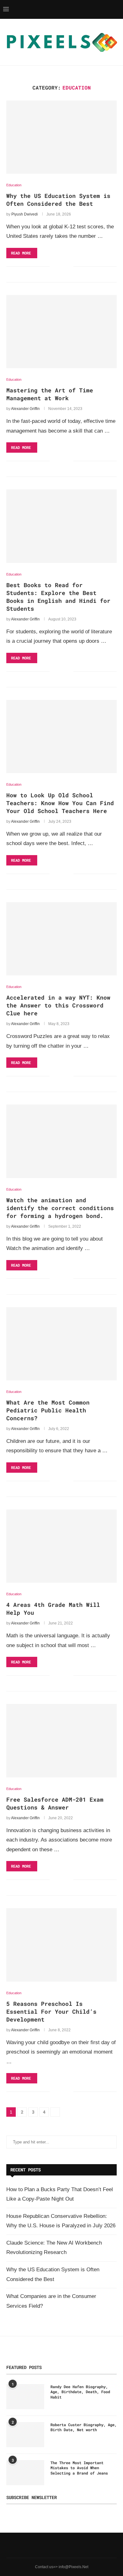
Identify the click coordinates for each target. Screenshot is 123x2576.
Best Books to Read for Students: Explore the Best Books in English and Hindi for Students (58, 597)
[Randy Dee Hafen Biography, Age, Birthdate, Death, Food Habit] (25, 2397)
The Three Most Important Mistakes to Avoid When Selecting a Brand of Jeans (79, 2468)
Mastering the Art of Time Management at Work (50, 394)
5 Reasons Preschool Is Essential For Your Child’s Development (51, 2011)
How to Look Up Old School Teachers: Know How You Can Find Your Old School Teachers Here (60, 803)
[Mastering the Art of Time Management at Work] (61, 332)
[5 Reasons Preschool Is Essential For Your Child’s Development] (61, 1945)
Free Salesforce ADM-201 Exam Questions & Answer (55, 1803)
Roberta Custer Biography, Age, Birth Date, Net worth (84, 2427)
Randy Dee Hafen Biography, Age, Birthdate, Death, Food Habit (80, 2392)
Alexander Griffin (25, 409)
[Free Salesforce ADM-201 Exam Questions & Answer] (61, 1741)
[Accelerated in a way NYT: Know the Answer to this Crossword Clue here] (61, 939)
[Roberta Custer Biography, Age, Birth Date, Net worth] (25, 2435)
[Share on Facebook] (59, 267)
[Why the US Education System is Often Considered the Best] (61, 137)
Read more (21, 253)
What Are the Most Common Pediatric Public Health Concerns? (48, 1410)
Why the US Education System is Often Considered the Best (58, 200)
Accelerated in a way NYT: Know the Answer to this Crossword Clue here (58, 1005)
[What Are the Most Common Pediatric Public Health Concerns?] (61, 1344)
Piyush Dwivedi (25, 214)
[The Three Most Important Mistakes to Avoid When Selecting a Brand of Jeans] (25, 2473)
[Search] (117, 9)
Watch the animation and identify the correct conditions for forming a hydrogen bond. (60, 1208)
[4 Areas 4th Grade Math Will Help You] (61, 1546)
